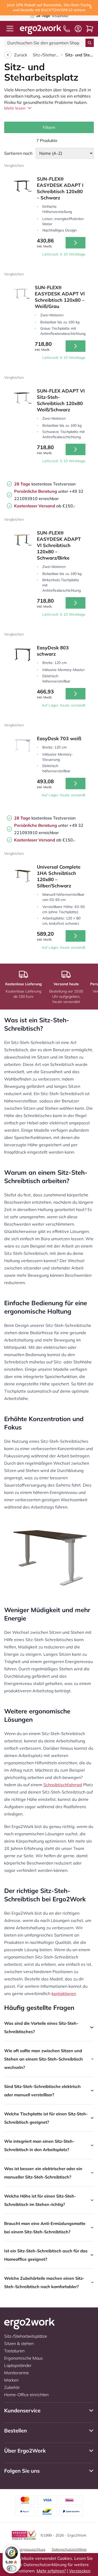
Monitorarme (16, 2373)
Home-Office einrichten (26, 2395)
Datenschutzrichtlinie (69, 2549)
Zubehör (12, 2387)
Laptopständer (18, 2365)
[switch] (11, 2568)
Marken (11, 2380)
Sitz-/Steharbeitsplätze (46, 55)
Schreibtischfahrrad (63, 1785)
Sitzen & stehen (19, 2343)
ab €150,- (45, 506)
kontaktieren (64, 1993)
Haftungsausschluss (28, 2549)
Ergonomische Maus (24, 2358)
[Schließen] (91, 8)
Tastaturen (14, 2351)
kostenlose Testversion (45, 484)
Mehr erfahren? (51, 2571)
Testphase (52, 16)
